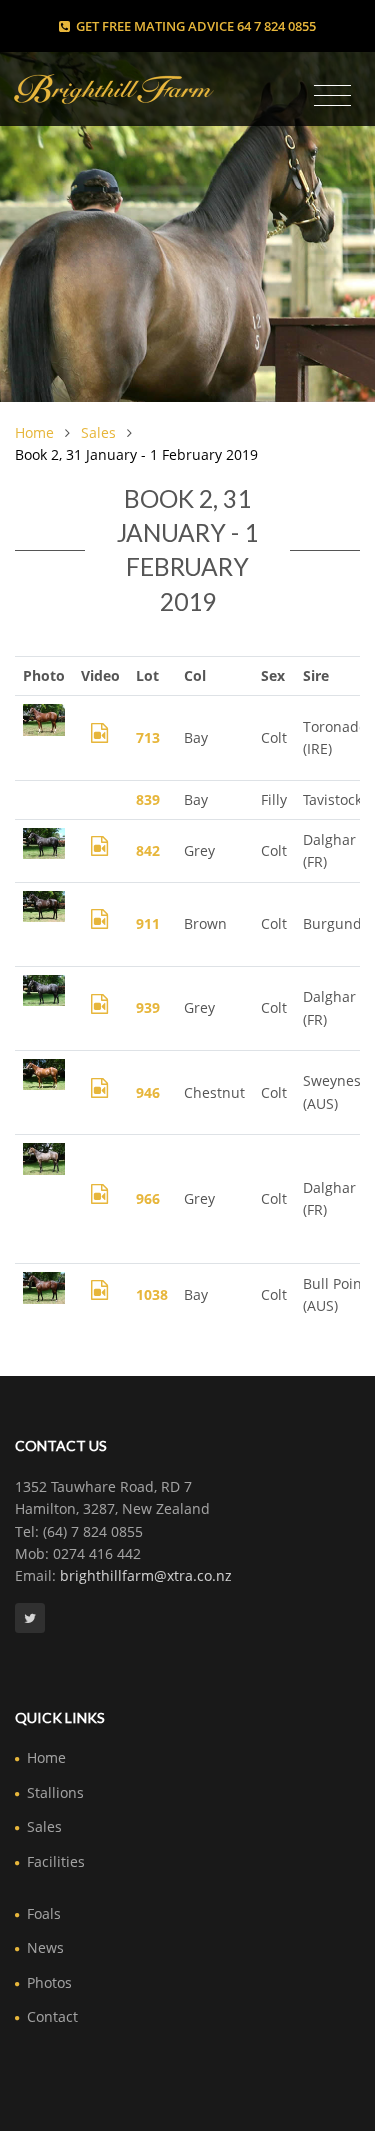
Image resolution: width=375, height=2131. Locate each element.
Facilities (56, 1861)
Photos (49, 1982)
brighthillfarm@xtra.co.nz (146, 1575)
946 (148, 1092)
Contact (52, 2016)
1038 (152, 1294)
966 (148, 1198)
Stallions (55, 1792)
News (45, 1947)
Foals (44, 1913)
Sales (98, 432)
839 (148, 799)
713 (148, 737)
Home (34, 432)
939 (148, 1007)
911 (148, 923)
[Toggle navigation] (332, 96)
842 (148, 850)
